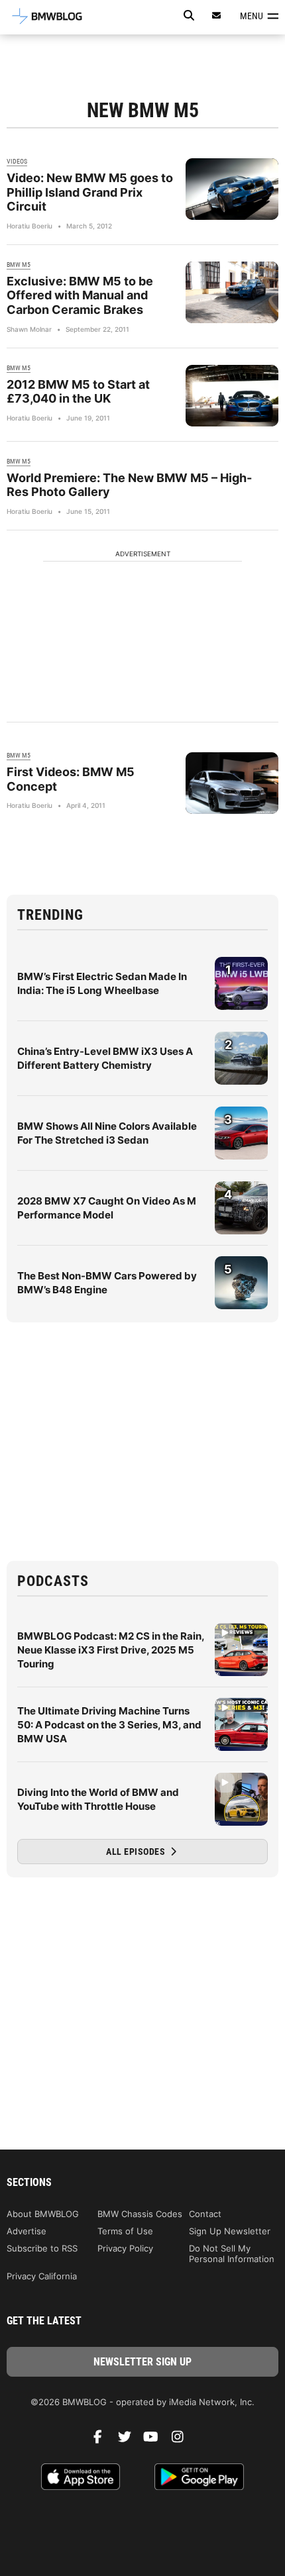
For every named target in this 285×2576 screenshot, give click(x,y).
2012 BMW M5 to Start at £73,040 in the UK (78, 392)
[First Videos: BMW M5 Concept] (232, 783)
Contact (205, 2214)
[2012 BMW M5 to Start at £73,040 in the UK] (232, 396)
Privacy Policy (125, 2248)
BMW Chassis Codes (140, 2214)
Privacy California (42, 2276)
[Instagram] (182, 2440)
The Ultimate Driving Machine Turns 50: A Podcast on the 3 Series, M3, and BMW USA (109, 1725)
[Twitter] (129, 2440)
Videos (17, 161)
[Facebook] (103, 2440)
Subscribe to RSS (42, 2248)
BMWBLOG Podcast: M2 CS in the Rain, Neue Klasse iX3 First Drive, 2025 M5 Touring (111, 1650)
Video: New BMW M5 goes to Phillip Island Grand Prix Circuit (90, 192)
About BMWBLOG (43, 2214)
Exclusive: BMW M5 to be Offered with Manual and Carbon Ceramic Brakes (80, 295)
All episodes (137, 1852)
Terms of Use (125, 2231)
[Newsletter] (217, 16)
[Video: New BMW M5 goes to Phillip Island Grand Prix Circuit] (232, 189)
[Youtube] (156, 2440)
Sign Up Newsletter (230, 2231)
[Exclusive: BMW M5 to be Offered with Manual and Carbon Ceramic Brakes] (232, 292)
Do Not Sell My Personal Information (232, 2254)
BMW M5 (19, 265)
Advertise (27, 2231)
